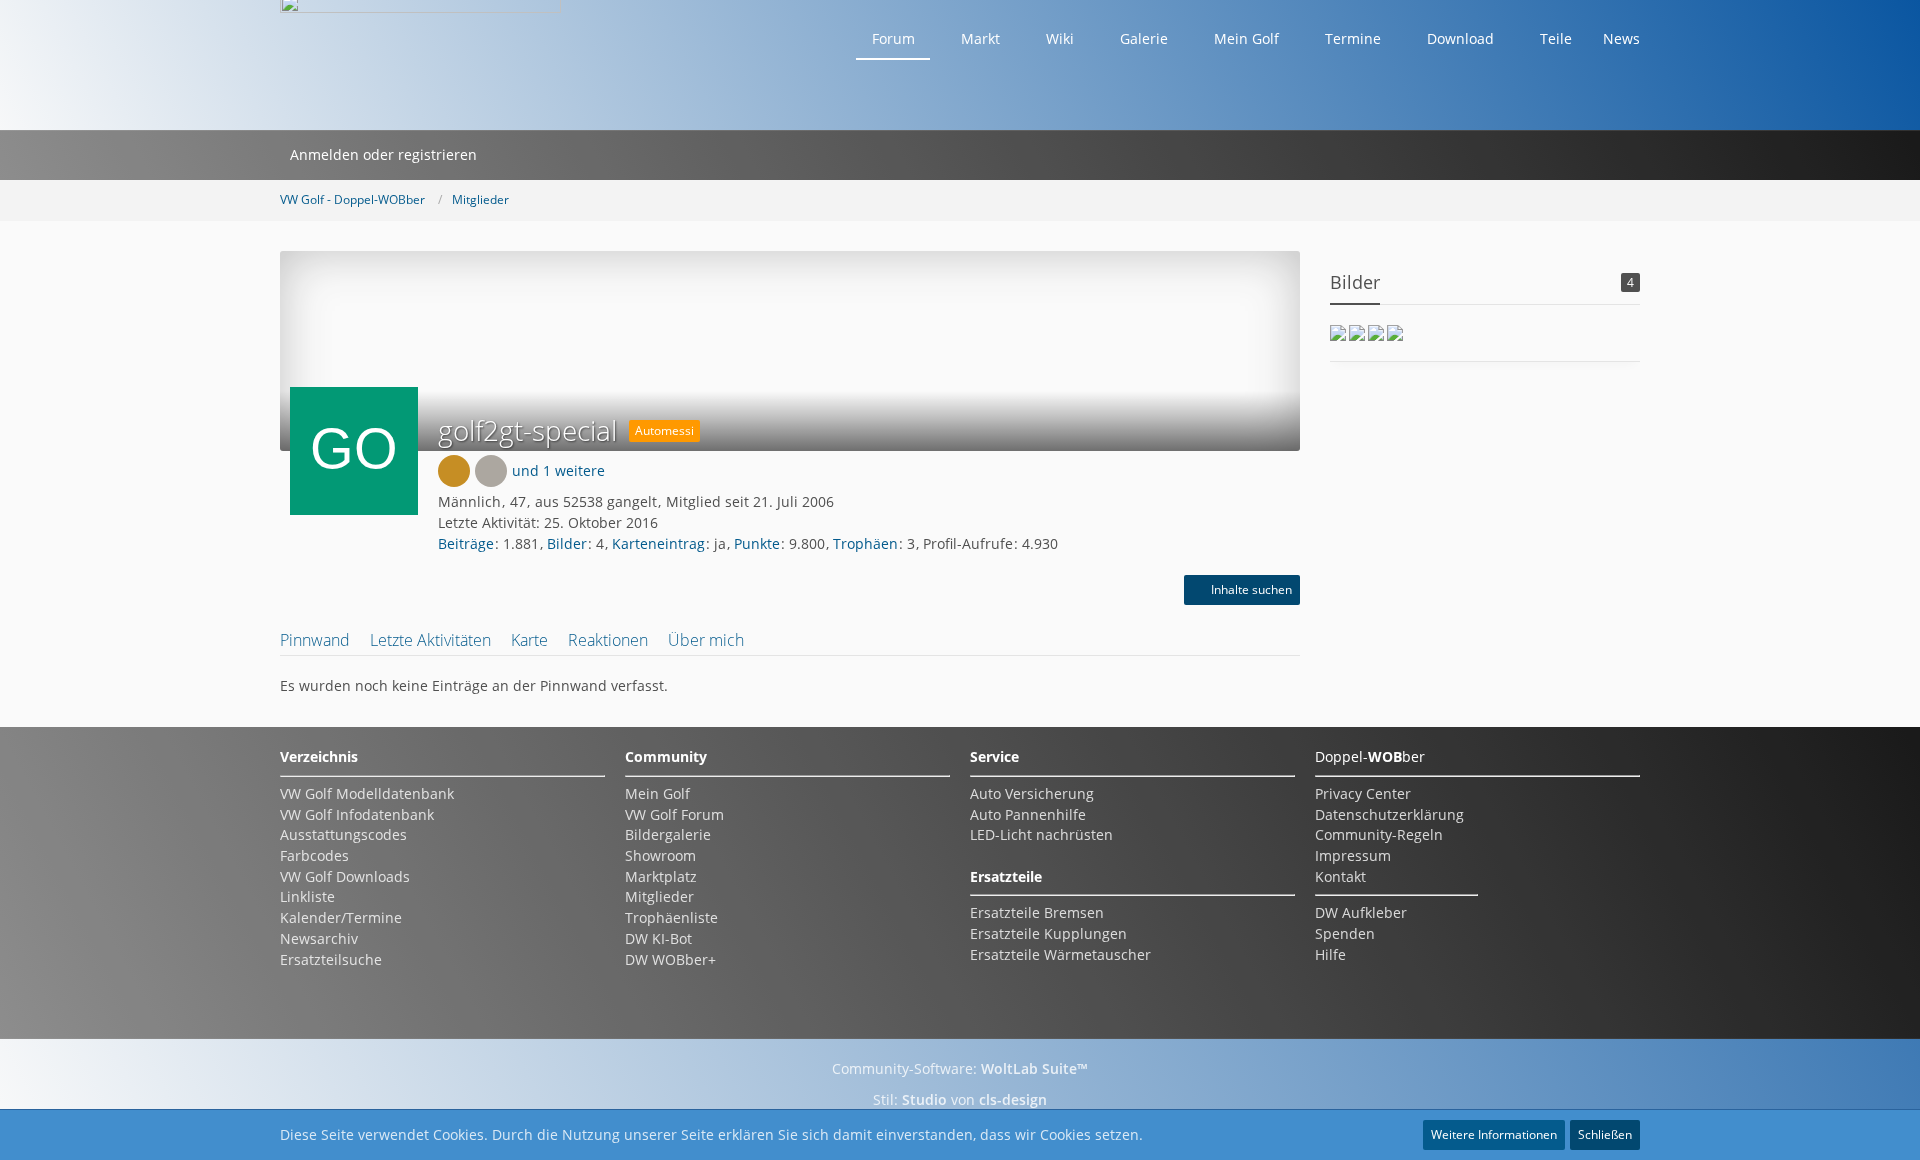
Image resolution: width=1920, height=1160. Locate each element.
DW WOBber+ (670, 959)
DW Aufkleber (1361, 912)
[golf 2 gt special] (1338, 333)
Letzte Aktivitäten (430, 640)
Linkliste (307, 896)
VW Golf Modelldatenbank (367, 793)
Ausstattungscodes (343, 834)
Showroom (660, 855)
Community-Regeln (1379, 834)
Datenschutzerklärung (1389, 814)
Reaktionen (608, 640)
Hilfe (1330, 954)
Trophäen (865, 543)
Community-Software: (960, 1068)
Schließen (1605, 1134)
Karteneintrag (658, 543)
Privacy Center (1363, 793)
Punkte (757, 543)
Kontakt (1340, 876)
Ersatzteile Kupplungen (1048, 933)
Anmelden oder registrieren (383, 154)
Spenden (1345, 933)
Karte (529, 640)
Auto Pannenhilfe (1028, 814)
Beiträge (466, 543)
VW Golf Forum (674, 814)
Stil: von (960, 1099)
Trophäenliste (671, 917)
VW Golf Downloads (345, 876)
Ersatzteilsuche (331, 959)
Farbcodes (314, 855)
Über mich (706, 640)
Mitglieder (659, 896)
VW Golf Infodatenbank (357, 814)
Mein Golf (657, 793)
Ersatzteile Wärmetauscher (1060, 954)
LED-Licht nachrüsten (1041, 834)
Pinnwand (315, 640)
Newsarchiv (319, 938)
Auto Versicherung (1032, 793)
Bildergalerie (668, 834)
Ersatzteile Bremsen (1037, 912)
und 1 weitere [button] (558, 470)
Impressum (1353, 855)
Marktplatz (661, 876)
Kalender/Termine (341, 917)
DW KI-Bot (658, 938)
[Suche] (513, 155)
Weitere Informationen (1494, 1134)
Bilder (567, 543)
